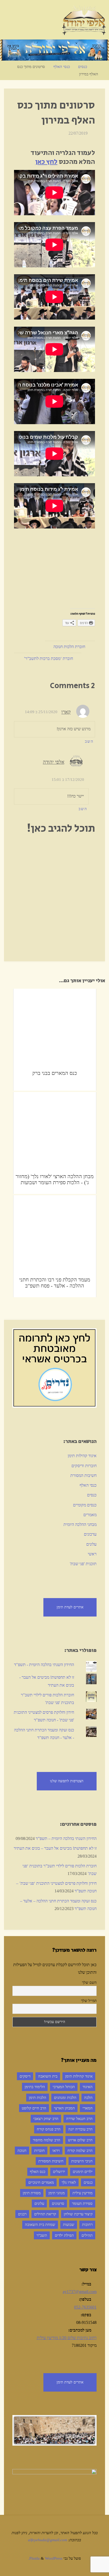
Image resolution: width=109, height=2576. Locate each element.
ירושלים (59, 2172)
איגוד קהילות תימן (82, 1456)
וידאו (56, 2151)
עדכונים (90, 1534)
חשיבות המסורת (83, 1476)
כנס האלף (38, 2172)
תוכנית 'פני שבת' (83, 1564)
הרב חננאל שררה (79, 2119)
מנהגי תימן (57, 2193)
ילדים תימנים (83, 2172)
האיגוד (88, 2087)
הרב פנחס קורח (49, 2129)
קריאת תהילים (45, 2214)
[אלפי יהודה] (84, 20)
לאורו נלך (69, 2182)
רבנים (22, 2214)
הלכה (88, 2098)
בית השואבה (48, 2076)
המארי (88, 2108)
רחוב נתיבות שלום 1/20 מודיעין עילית (67, 2338)
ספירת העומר (82, 2203)
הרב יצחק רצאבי (46, 2119)
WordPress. (45, 2558)
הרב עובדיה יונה (80, 2129)
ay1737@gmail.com (80, 2292)
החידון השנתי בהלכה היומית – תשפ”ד (66, 1839)
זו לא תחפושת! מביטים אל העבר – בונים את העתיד (55, 1848)
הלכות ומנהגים (65, 2098)
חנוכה (22, 2151)
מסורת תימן (32, 2193)
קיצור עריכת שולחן (78, 2214)
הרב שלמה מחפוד (47, 2140)
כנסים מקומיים (85, 1505)
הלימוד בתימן (35, 2087)
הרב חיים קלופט (34, 2108)
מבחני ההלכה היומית (80, 1525)
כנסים (83, 67)
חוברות (39, 2151)
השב (89, 741)
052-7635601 (85, 2307)
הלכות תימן (38, 2098)
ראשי (92, 1554)
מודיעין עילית (83, 2193)
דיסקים (25, 2076)
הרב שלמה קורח (80, 2151)
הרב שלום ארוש (80, 2140)
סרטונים (58, 2203)
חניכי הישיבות (82, 2161)
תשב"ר (42, 2235)
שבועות (69, 2225)
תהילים (87, 2235)
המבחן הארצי (64, 2108)
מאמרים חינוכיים (41, 2182)
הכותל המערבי (64, 2087)
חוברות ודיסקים (84, 1466)
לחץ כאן (46, 162)
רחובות (87, 2225)
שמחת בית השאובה (40, 2225)
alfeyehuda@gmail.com (48, 2540)
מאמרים (90, 1515)
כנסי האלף (62, 67)
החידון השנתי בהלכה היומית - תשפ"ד (44, 1665)
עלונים (91, 1544)
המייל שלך (89, 2001)
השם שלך (89, 1983)
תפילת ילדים (64, 2235)
